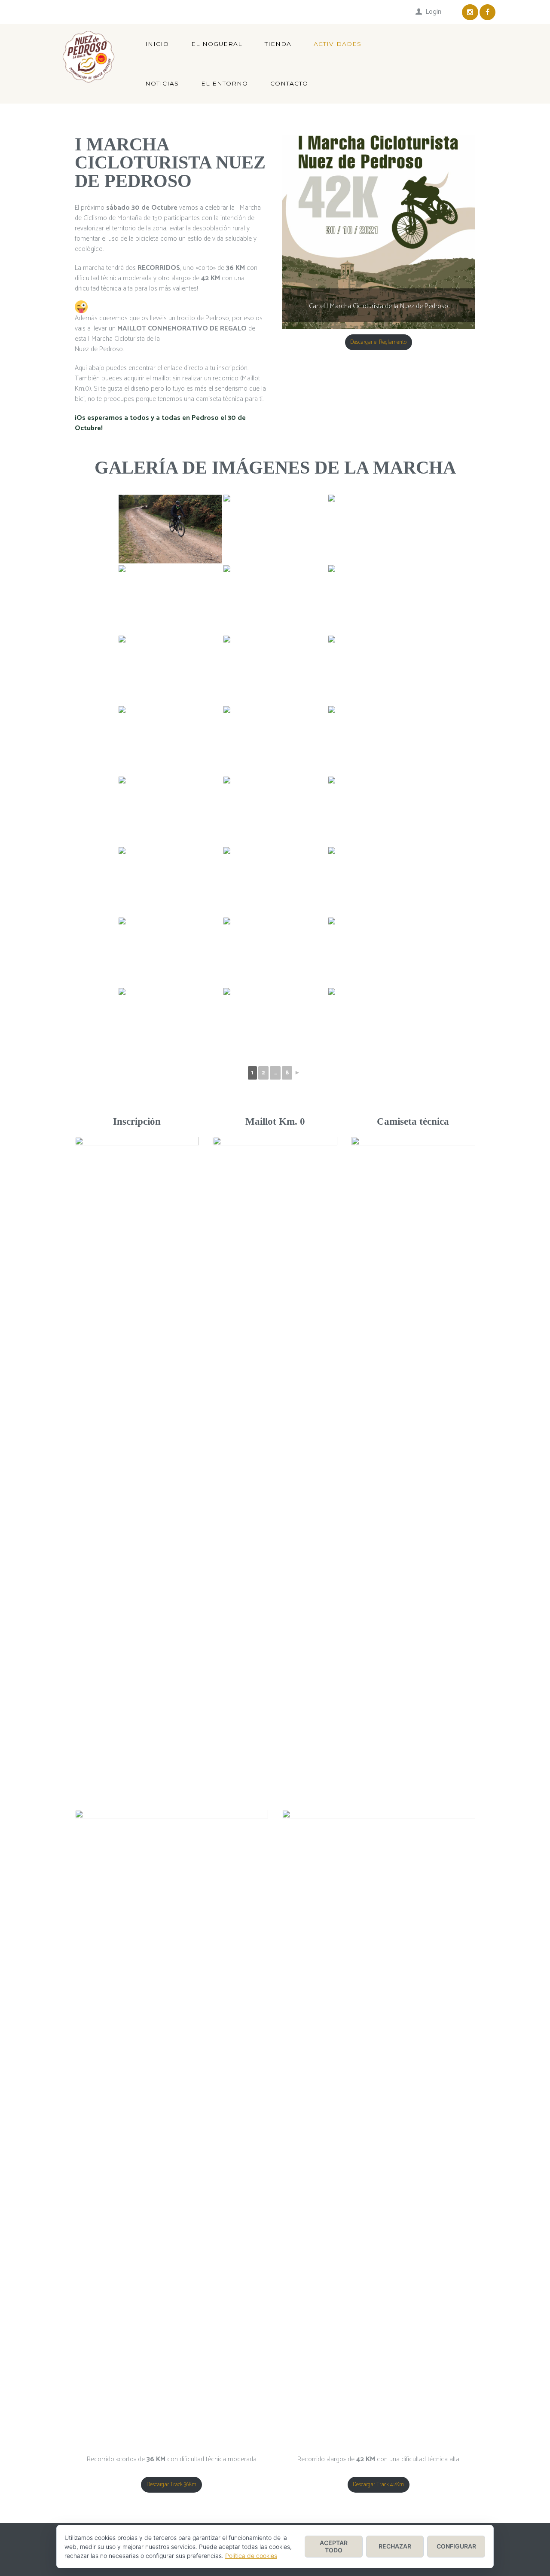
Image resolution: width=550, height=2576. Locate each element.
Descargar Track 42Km (378, 2485)
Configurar (456, 2546)
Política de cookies (251, 2556)
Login (433, 12)
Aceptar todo (334, 2546)
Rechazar (395, 2546)
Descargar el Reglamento (378, 342)
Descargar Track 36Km (171, 2485)
